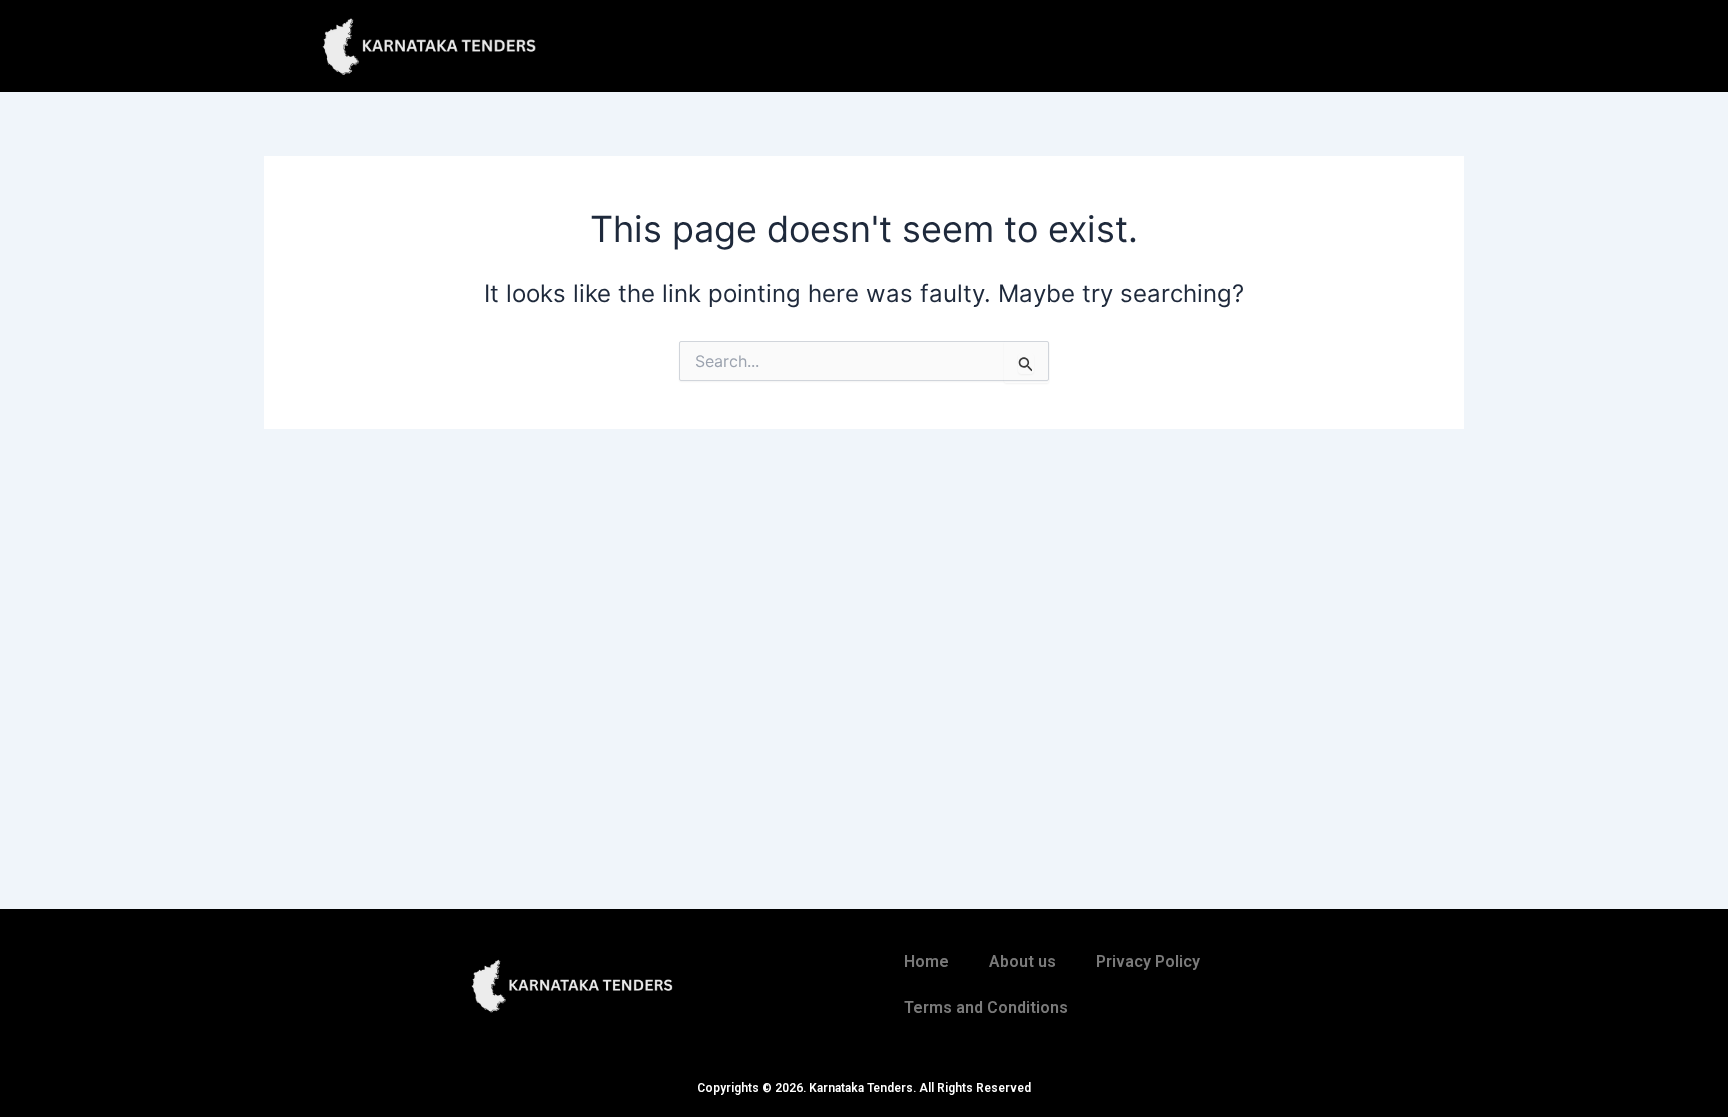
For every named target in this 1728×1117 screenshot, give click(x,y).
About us (1022, 961)
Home (926, 961)
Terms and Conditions (986, 1007)
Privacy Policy (1148, 961)
